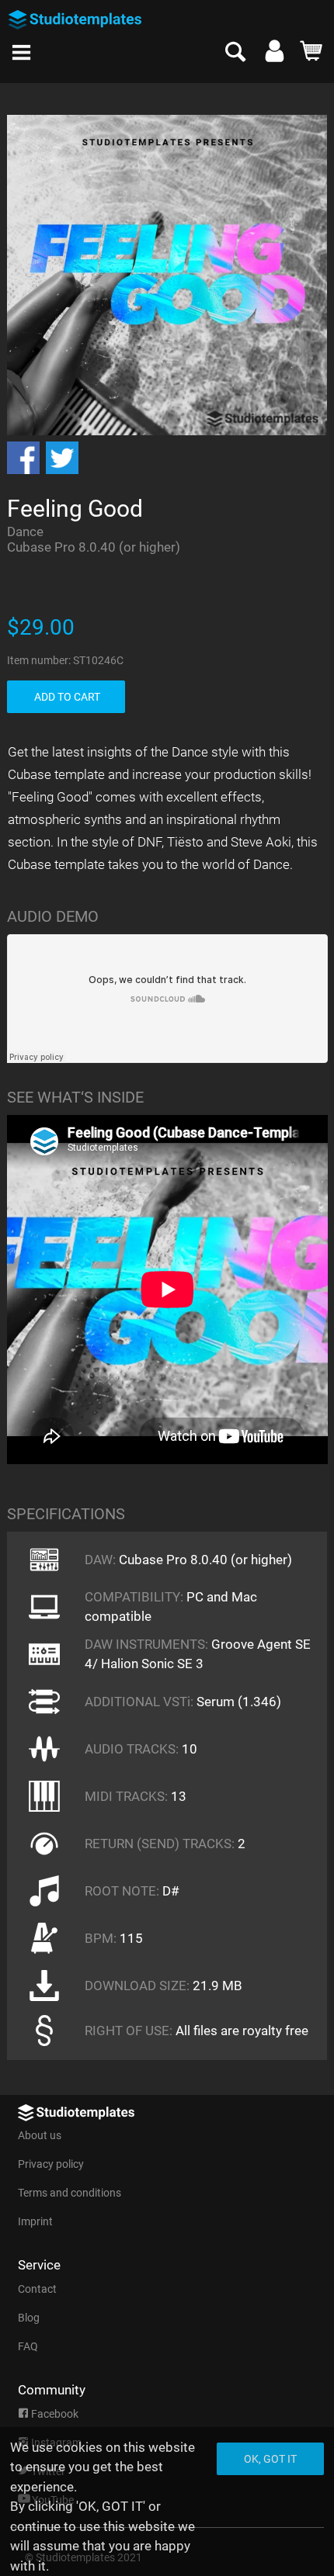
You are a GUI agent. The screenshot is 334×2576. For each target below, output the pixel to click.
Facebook (54, 2414)
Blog (29, 2318)
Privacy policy (51, 2164)
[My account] (275, 55)
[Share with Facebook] (23, 458)
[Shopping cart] (311, 55)
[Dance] (15, 91)
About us (40, 2135)
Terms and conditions (70, 2193)
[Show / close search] (233, 53)
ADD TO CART (67, 697)
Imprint (35, 2221)
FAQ (28, 2346)
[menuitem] (26, 48)
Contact (37, 2289)
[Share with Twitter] (62, 458)
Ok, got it (270, 2459)
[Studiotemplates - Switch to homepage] (90, 14)
